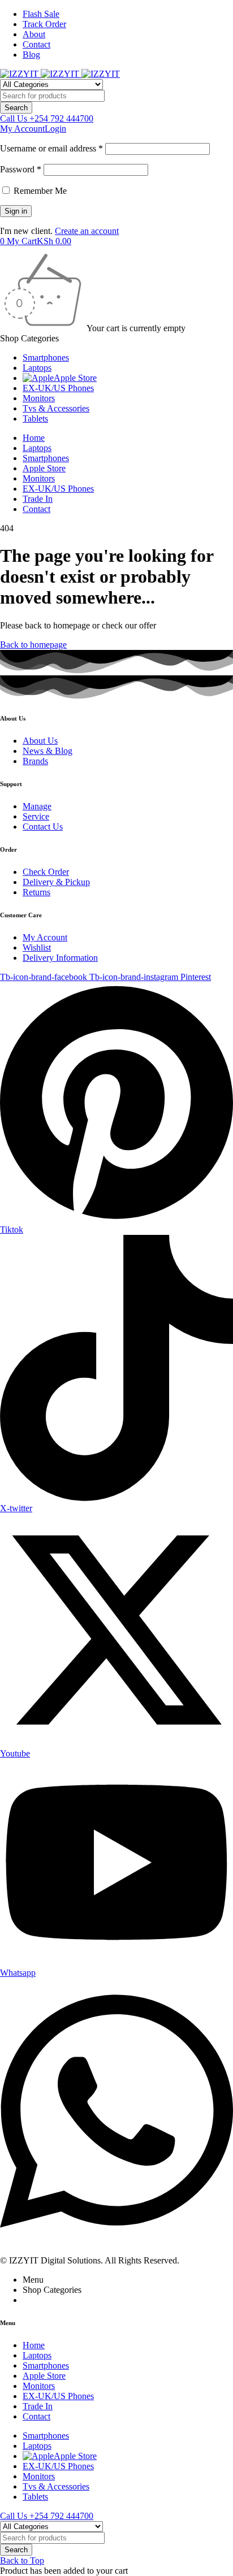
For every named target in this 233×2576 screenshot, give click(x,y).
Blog (31, 55)
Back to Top (22, 2560)
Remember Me (39, 191)
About (34, 34)
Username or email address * (51, 148)
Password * (21, 169)
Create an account (87, 231)
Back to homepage (33, 645)
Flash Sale (41, 14)
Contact (36, 44)
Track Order (44, 24)
